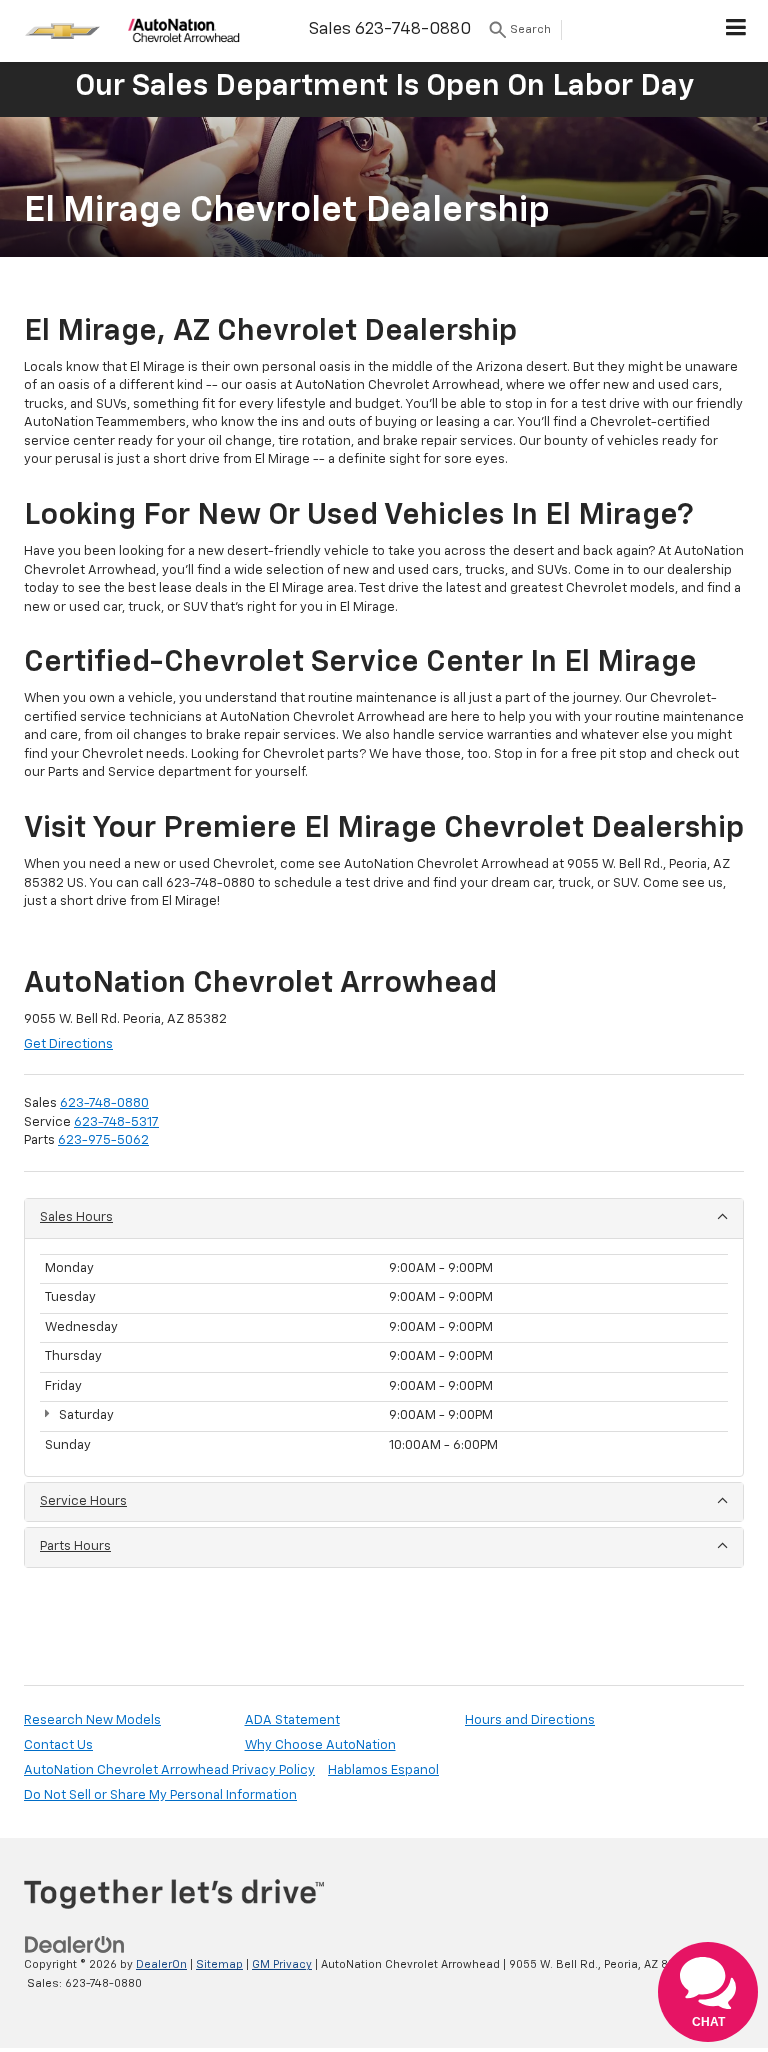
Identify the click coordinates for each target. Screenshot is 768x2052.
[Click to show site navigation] (736, 31)
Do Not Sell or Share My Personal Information (160, 1795)
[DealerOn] (75, 1945)
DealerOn (161, 1964)
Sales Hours (76, 1217)
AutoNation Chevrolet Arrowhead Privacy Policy (169, 1770)
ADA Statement (292, 1720)
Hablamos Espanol (383, 1770)
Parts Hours (75, 1546)
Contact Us (58, 1745)
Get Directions (68, 1044)
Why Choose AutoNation (320, 1745)
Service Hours (83, 1501)
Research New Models (92, 1720)
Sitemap (219, 1964)
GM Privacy (282, 1964)
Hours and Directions (530, 1720)
